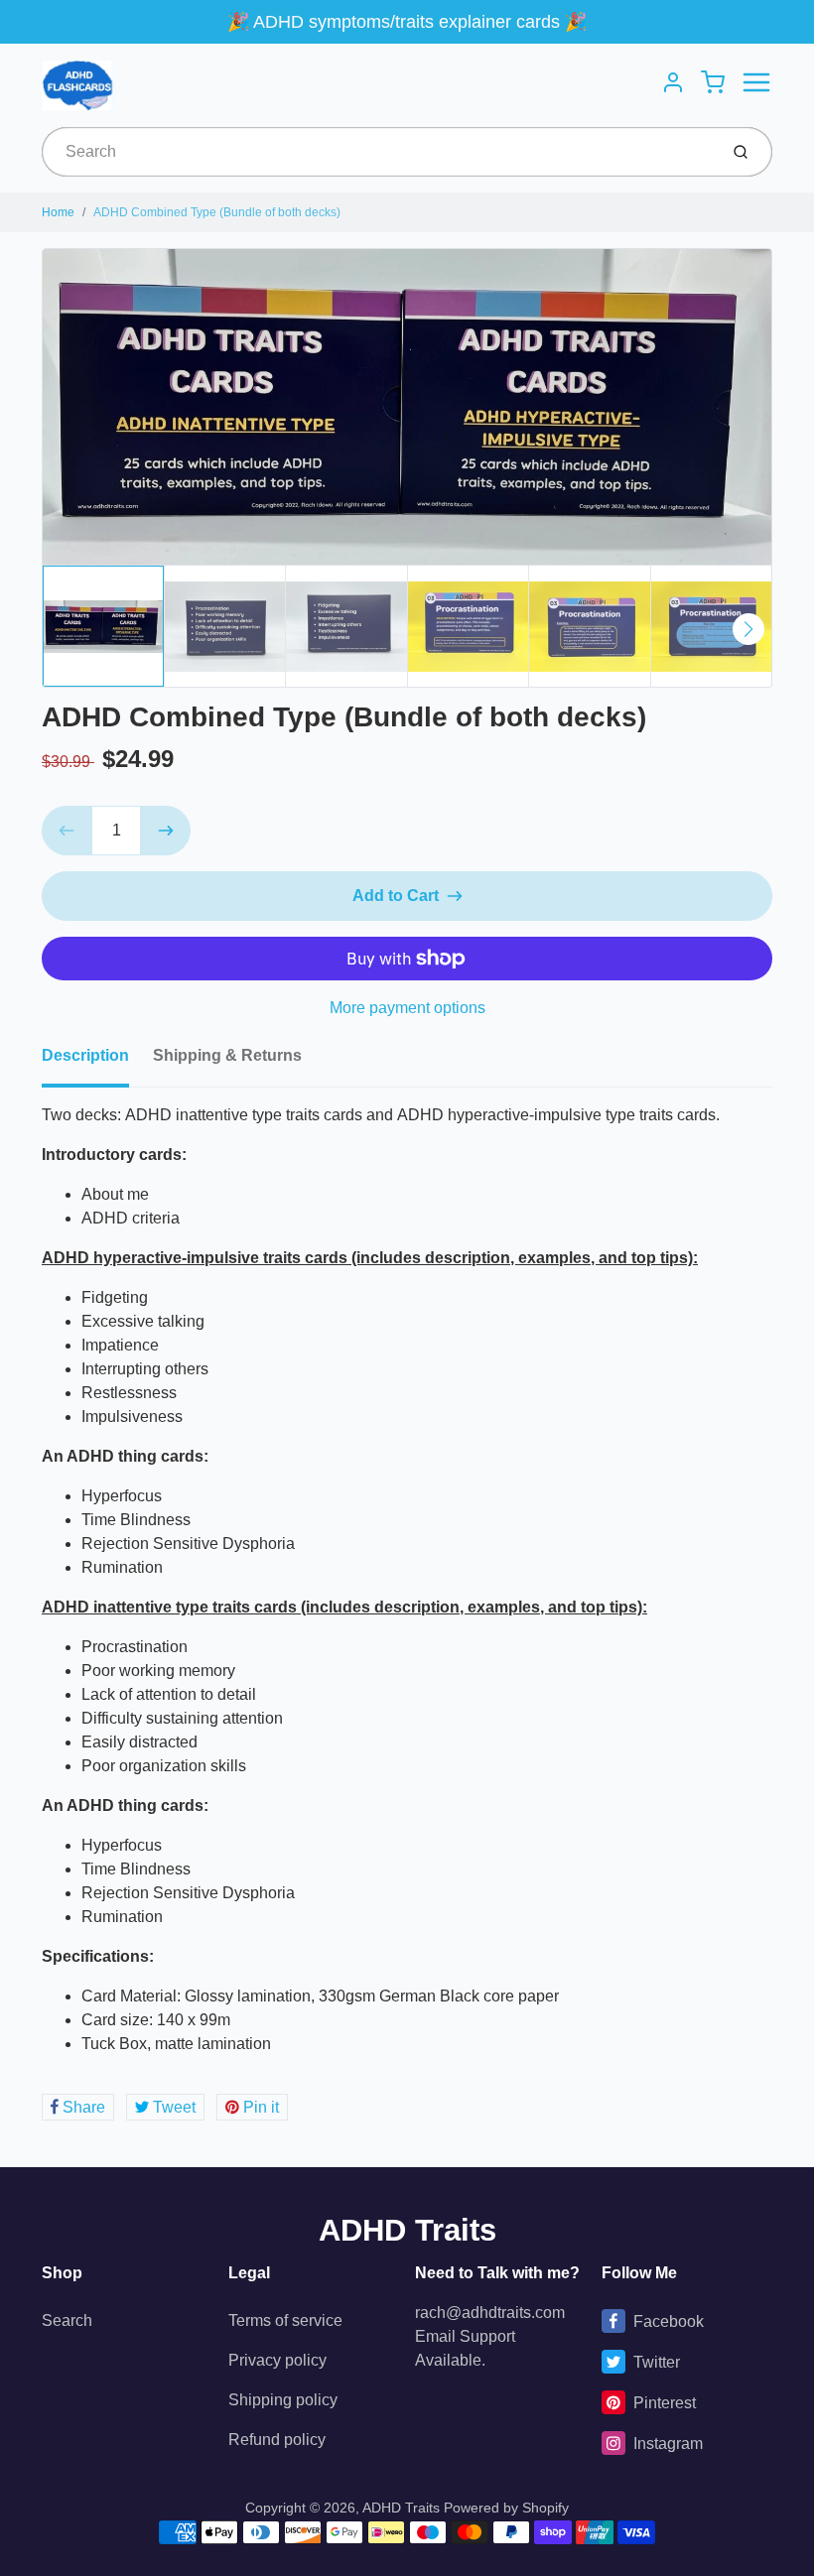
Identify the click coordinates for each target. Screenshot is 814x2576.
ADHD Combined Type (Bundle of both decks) (217, 212)
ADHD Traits (407, 2230)
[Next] (748, 629)
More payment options (407, 1008)
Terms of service (285, 2320)
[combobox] (378, 152)
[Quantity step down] (67, 831)
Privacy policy (277, 2360)
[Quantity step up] (166, 831)
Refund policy (277, 2440)
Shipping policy (283, 2400)
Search (67, 2320)
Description (85, 1055)
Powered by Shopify (506, 2508)
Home (58, 212)
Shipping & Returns (227, 1055)
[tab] (97, 1062)
